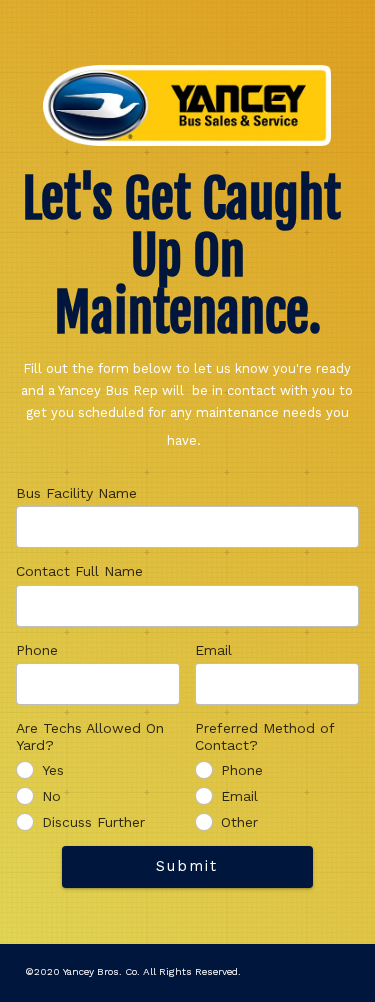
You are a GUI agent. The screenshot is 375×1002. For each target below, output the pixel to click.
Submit (187, 866)
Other (239, 822)
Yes (53, 770)
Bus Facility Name (76, 493)
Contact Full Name (79, 571)
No (51, 796)
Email (213, 650)
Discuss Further (93, 822)
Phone (37, 650)
